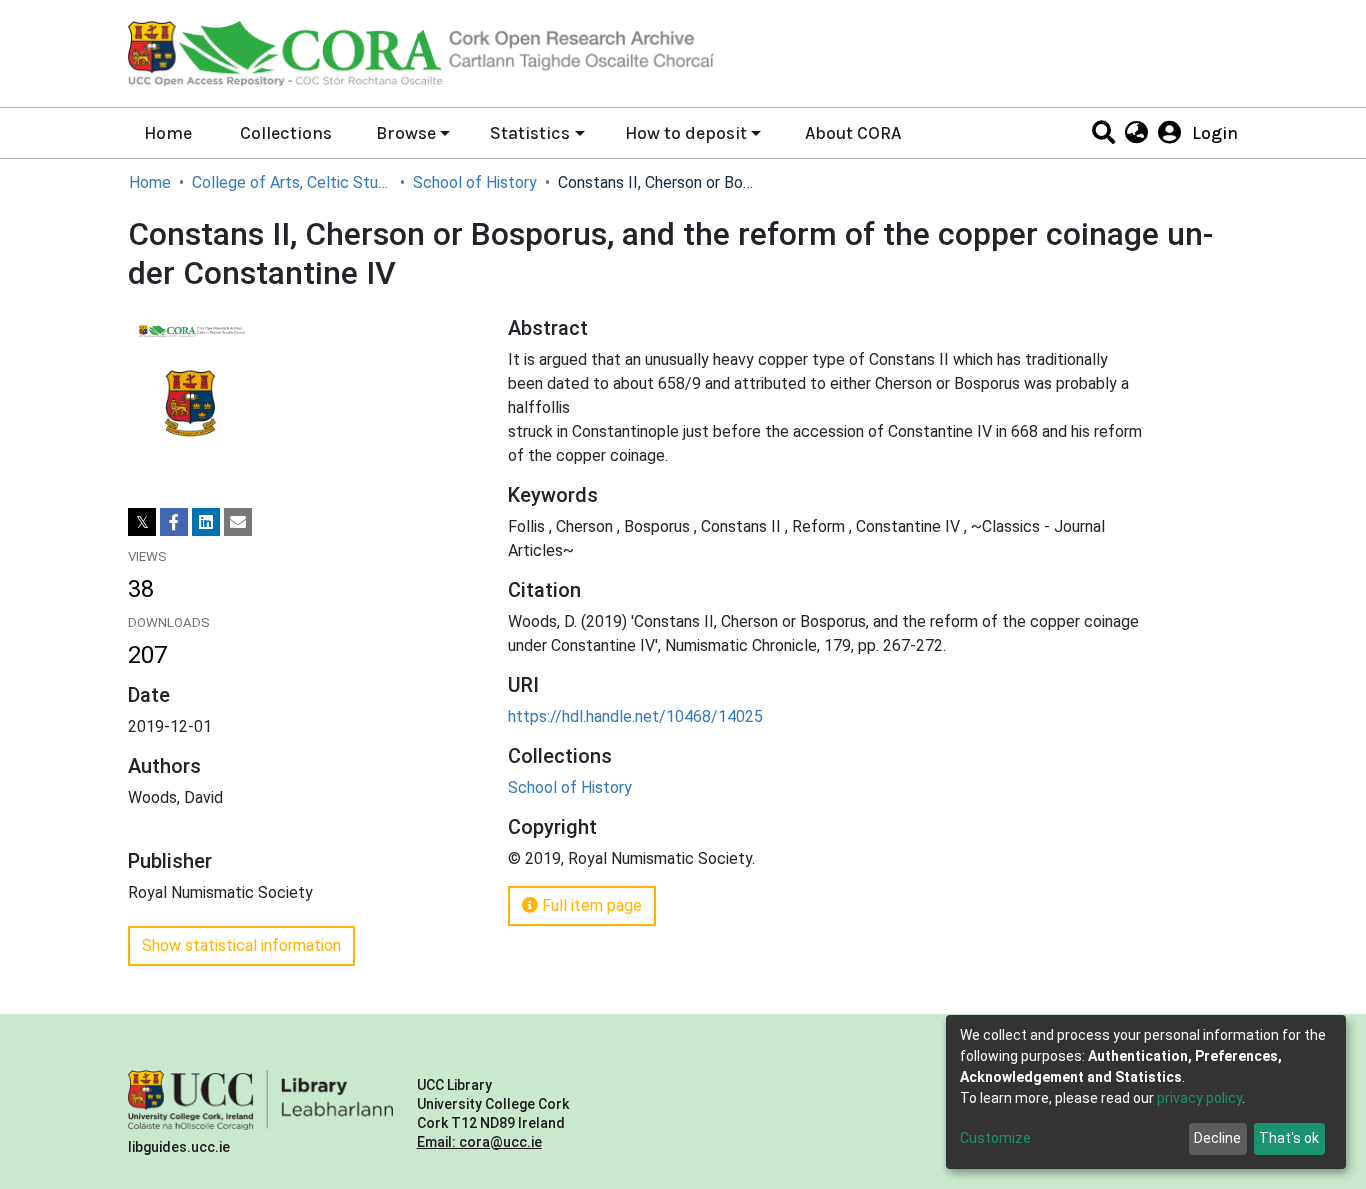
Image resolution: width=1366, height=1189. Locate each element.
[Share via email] (238, 522)
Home (168, 133)
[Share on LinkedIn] (206, 522)
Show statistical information (241, 945)
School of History (475, 182)
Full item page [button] (590, 905)
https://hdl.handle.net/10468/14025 (635, 716)
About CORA (853, 133)
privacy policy (1199, 1098)
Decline (1217, 1138)
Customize (995, 1138)
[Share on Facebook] (174, 522)
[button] (1135, 133)
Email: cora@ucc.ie (479, 1142)
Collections (286, 133)
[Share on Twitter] (142, 522)
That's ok (1289, 1138)
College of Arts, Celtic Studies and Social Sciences (292, 182)
